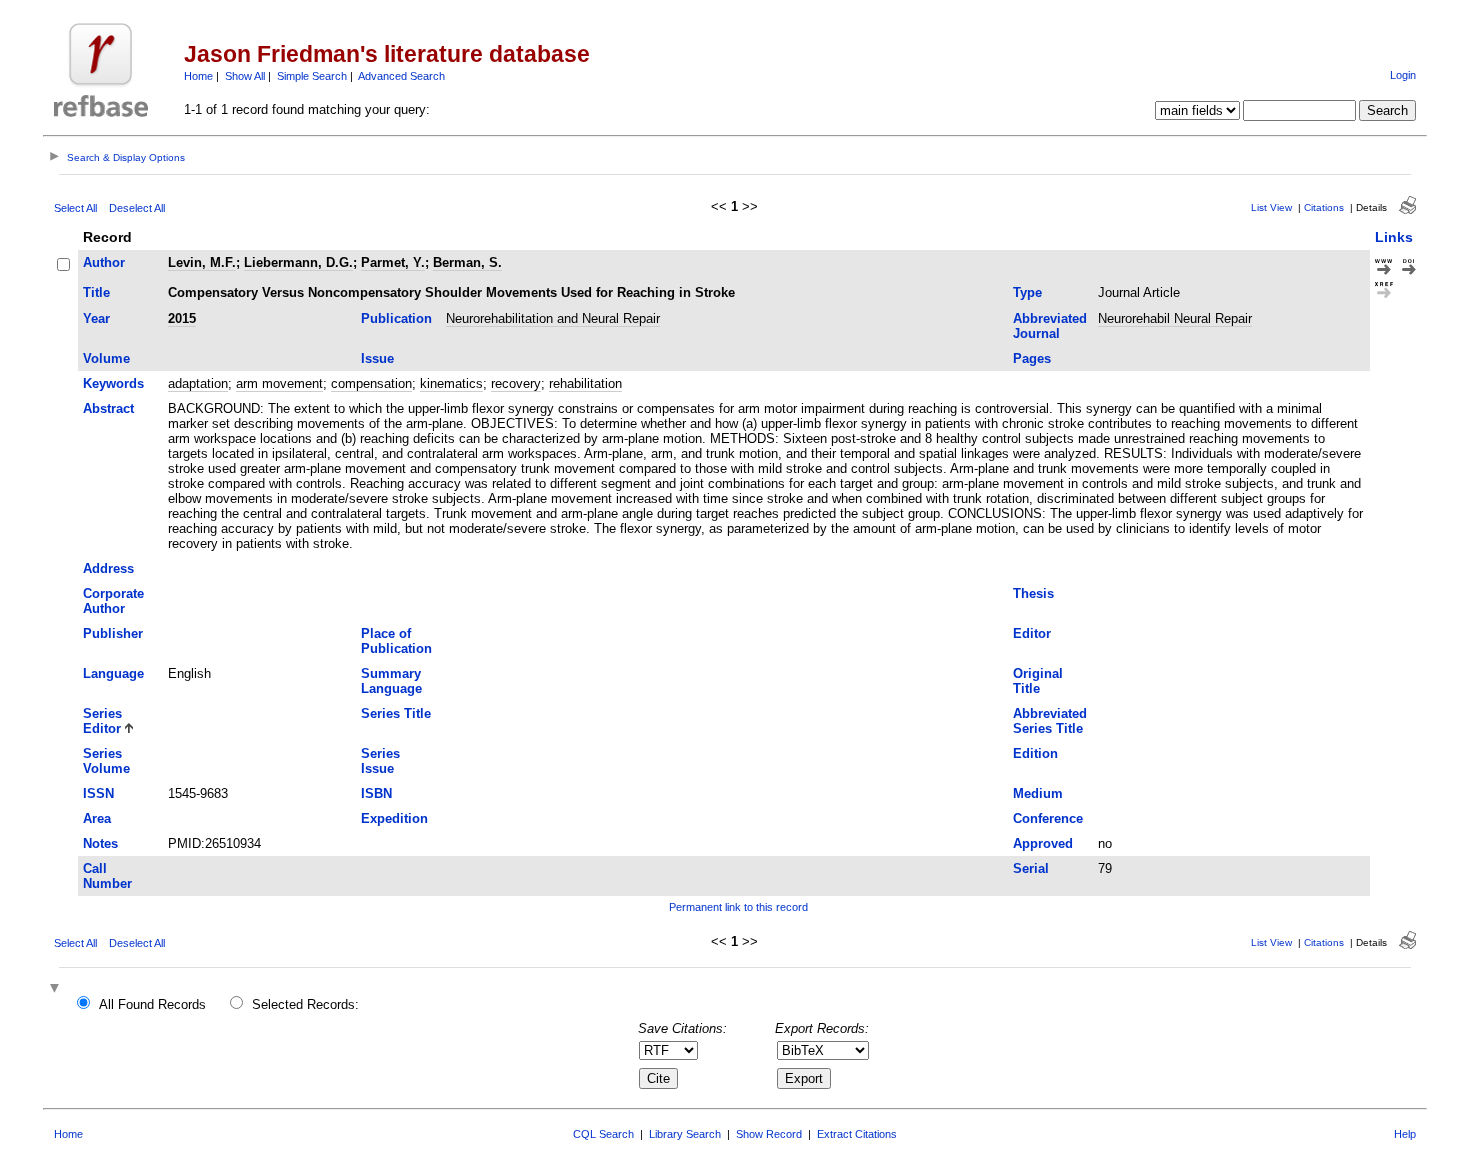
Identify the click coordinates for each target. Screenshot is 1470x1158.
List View (1271, 207)
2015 (182, 318)
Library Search (685, 1134)
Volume (106, 358)
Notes (100, 843)
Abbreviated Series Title (1050, 721)
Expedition (394, 818)
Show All (245, 76)
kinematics (451, 383)
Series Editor (102, 721)
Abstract (108, 408)
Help (1405, 1134)
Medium (1038, 793)
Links (1394, 237)
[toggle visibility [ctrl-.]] (57, 989)
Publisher (113, 633)
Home (198, 76)
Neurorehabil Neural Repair (1175, 318)
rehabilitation (585, 383)
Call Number (107, 876)
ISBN (376, 793)
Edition (1035, 753)
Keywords (113, 383)
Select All (75, 208)
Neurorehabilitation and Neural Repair (553, 318)
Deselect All (137, 208)
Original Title (1038, 681)
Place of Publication (396, 641)
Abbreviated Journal (1050, 326)
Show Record (769, 1134)
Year (96, 318)
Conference (1048, 818)
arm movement (279, 383)
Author (104, 262)
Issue (377, 358)
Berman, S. (467, 262)
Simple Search (312, 76)
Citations (1324, 207)
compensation (371, 383)
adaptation (198, 383)
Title (96, 292)
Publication (396, 318)
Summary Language (391, 681)
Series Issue (380, 761)
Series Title (396, 713)
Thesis (1033, 593)
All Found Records (152, 1004)
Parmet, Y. (393, 262)
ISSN (98, 793)
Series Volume (106, 761)
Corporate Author (113, 601)
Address (108, 568)
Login (1403, 75)
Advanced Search (401, 76)
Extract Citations (857, 1134)
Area (97, 818)
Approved (1043, 843)
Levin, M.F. (202, 262)
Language (113, 673)
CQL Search (603, 1134)
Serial (1031, 868)
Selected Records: (305, 1004)
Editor (1032, 633)
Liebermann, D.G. (298, 262)
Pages (1032, 358)
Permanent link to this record (738, 907)
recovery (516, 383)
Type (1027, 292)
